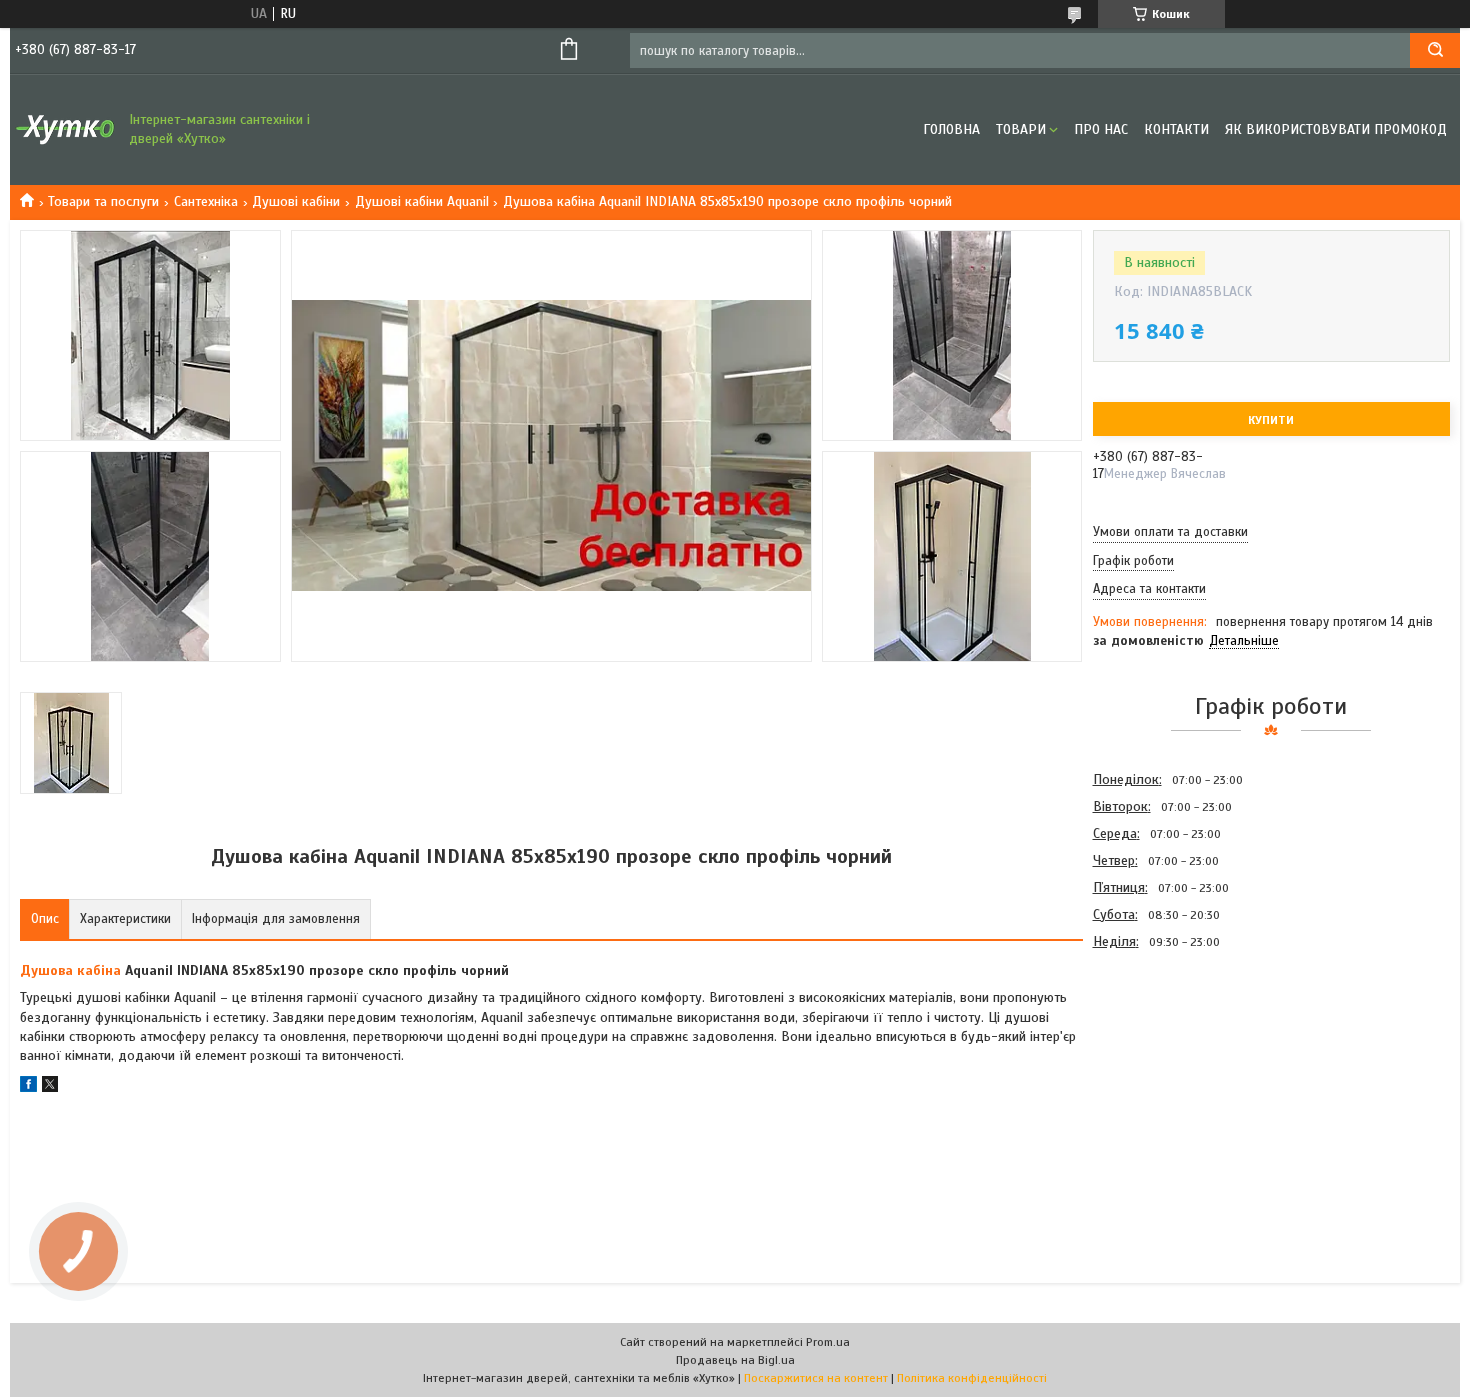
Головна (951, 129)
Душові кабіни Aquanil (422, 201)
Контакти (1176, 129)
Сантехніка (206, 201)
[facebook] (28, 1087)
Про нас (1101, 129)
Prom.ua (828, 1342)
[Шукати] (1435, 50)
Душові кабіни (296, 201)
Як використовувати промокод (1336, 129)
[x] (50, 1087)
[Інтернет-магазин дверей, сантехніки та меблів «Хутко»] (65, 130)
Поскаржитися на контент (816, 1378)
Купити (1271, 420)
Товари (1021, 129)
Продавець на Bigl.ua (735, 1360)
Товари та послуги (103, 201)
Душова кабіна (70, 970)
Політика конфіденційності (972, 1378)
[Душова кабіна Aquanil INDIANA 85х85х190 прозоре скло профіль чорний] (1164, 1062)
